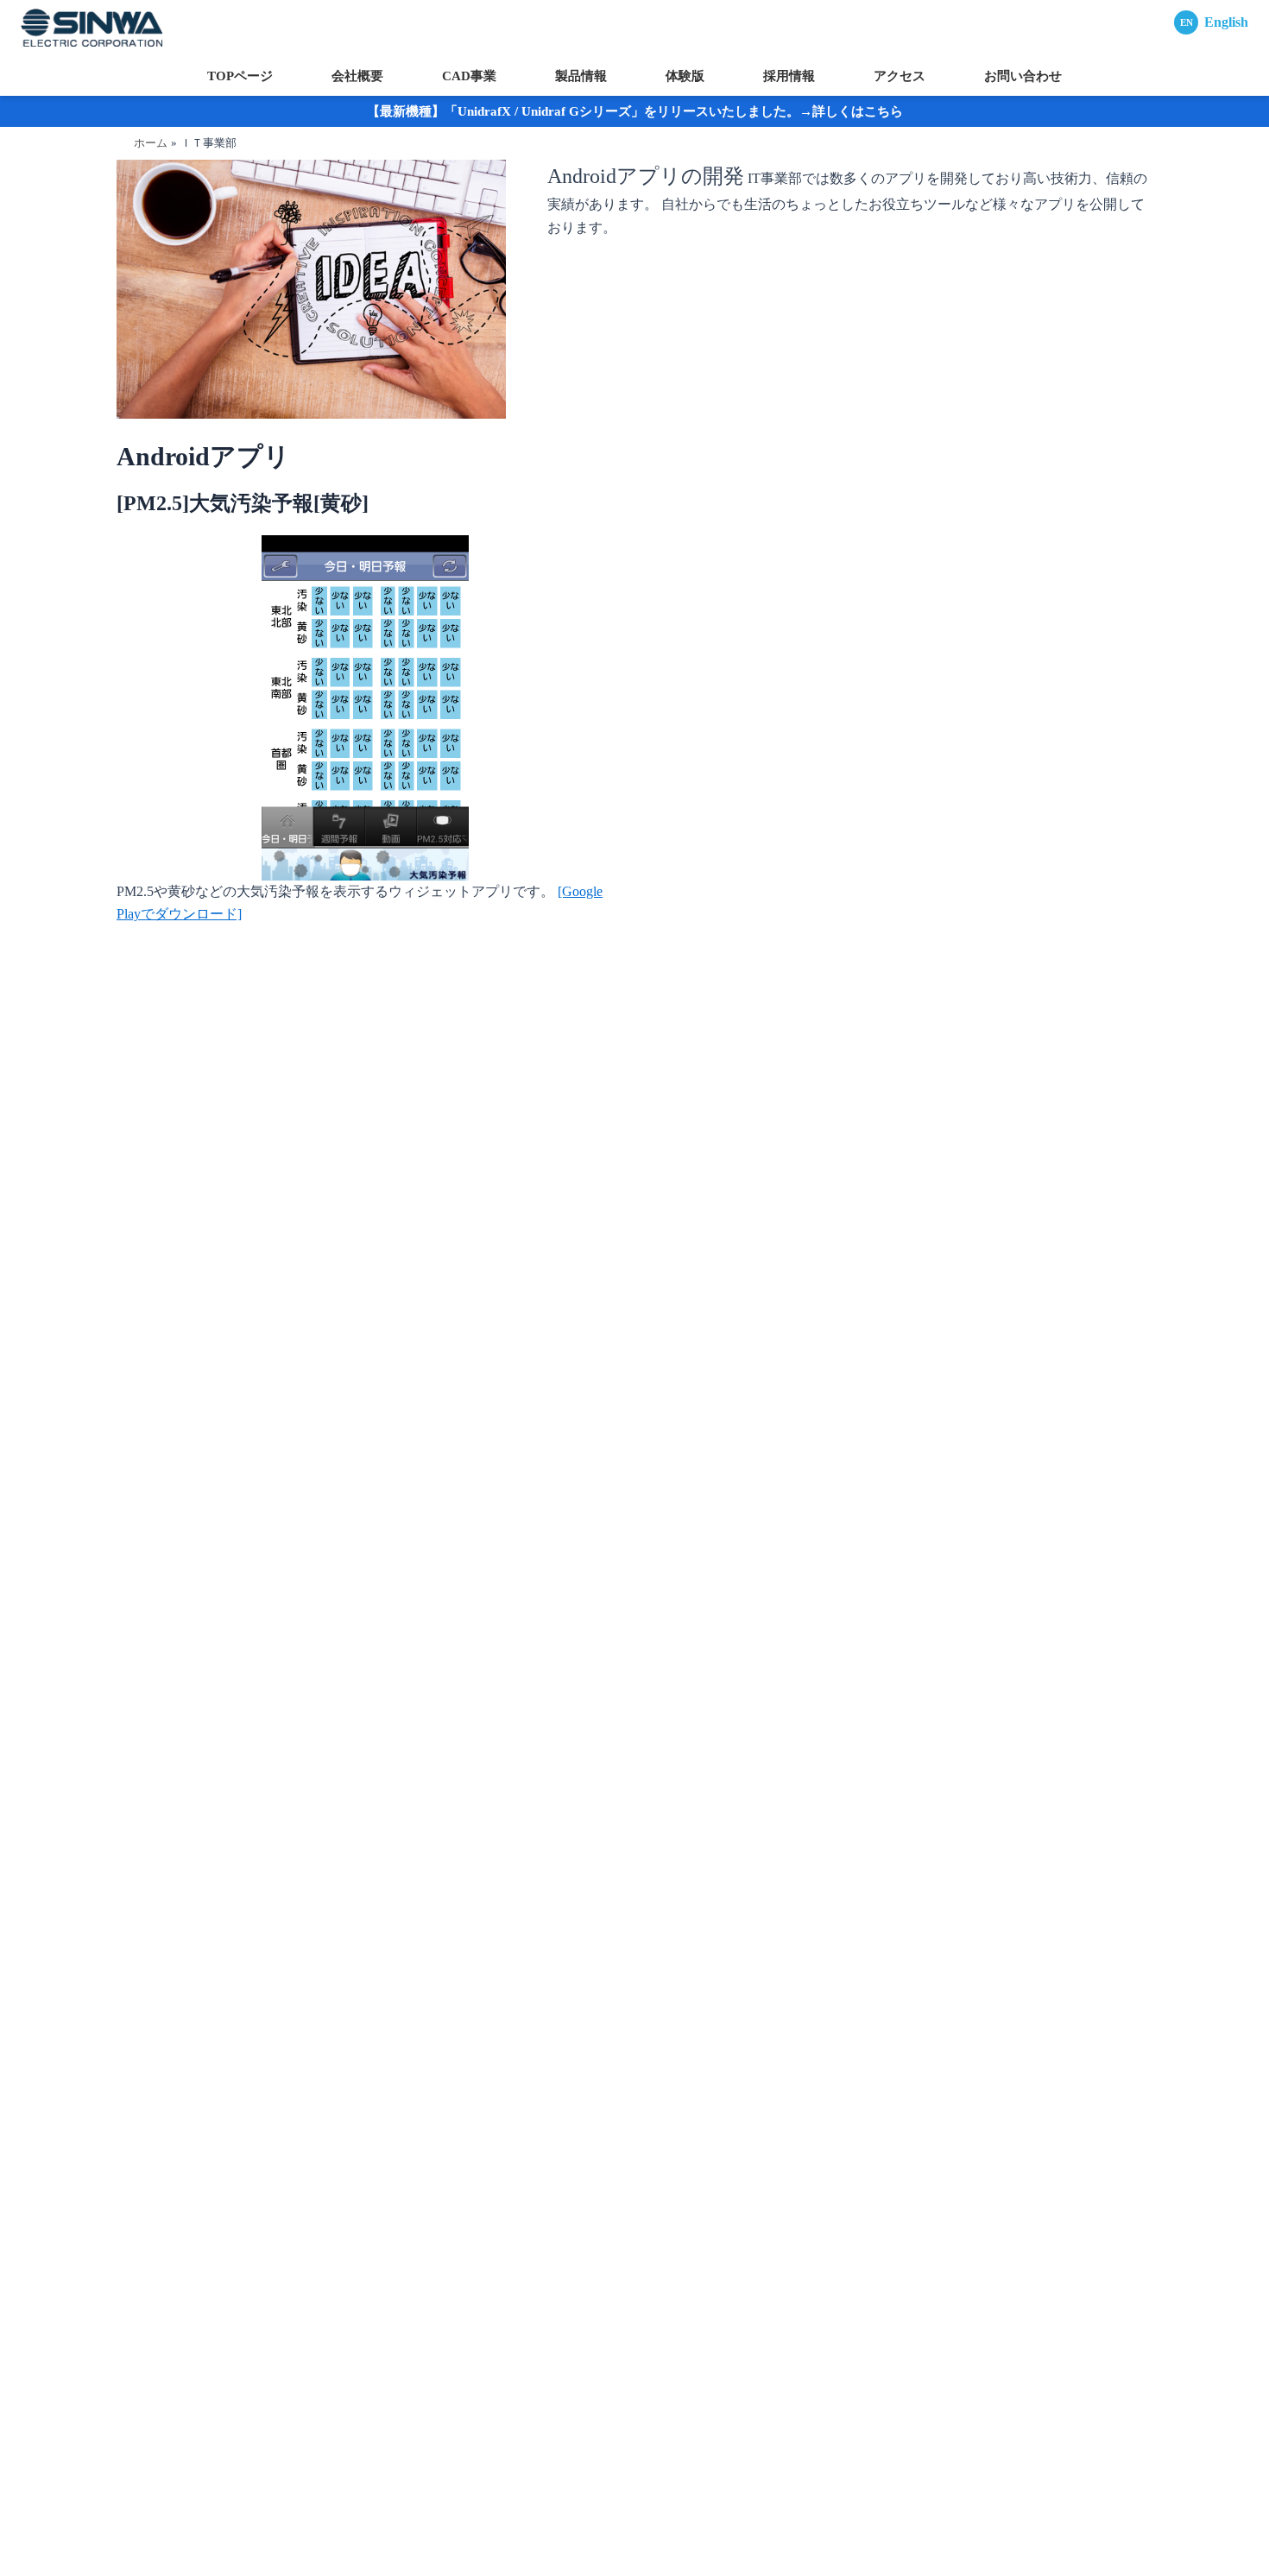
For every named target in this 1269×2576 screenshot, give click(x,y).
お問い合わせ (1023, 76)
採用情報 (789, 76)
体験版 (685, 76)
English (1214, 22)
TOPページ (240, 76)
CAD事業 (469, 76)
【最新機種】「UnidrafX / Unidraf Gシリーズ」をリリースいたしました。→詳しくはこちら (635, 111)
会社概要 (357, 76)
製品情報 (581, 76)
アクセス (900, 76)
